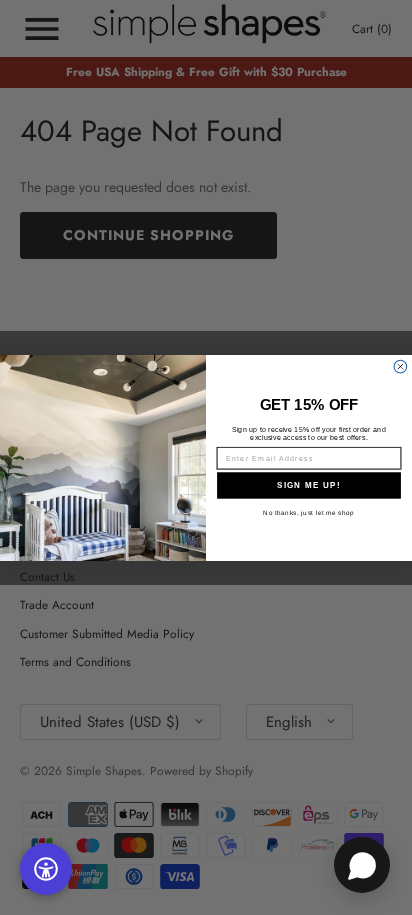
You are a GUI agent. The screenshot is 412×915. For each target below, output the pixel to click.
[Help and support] (362, 865)
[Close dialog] (400, 366)
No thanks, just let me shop (308, 511)
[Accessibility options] (46, 869)
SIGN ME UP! (309, 484)
